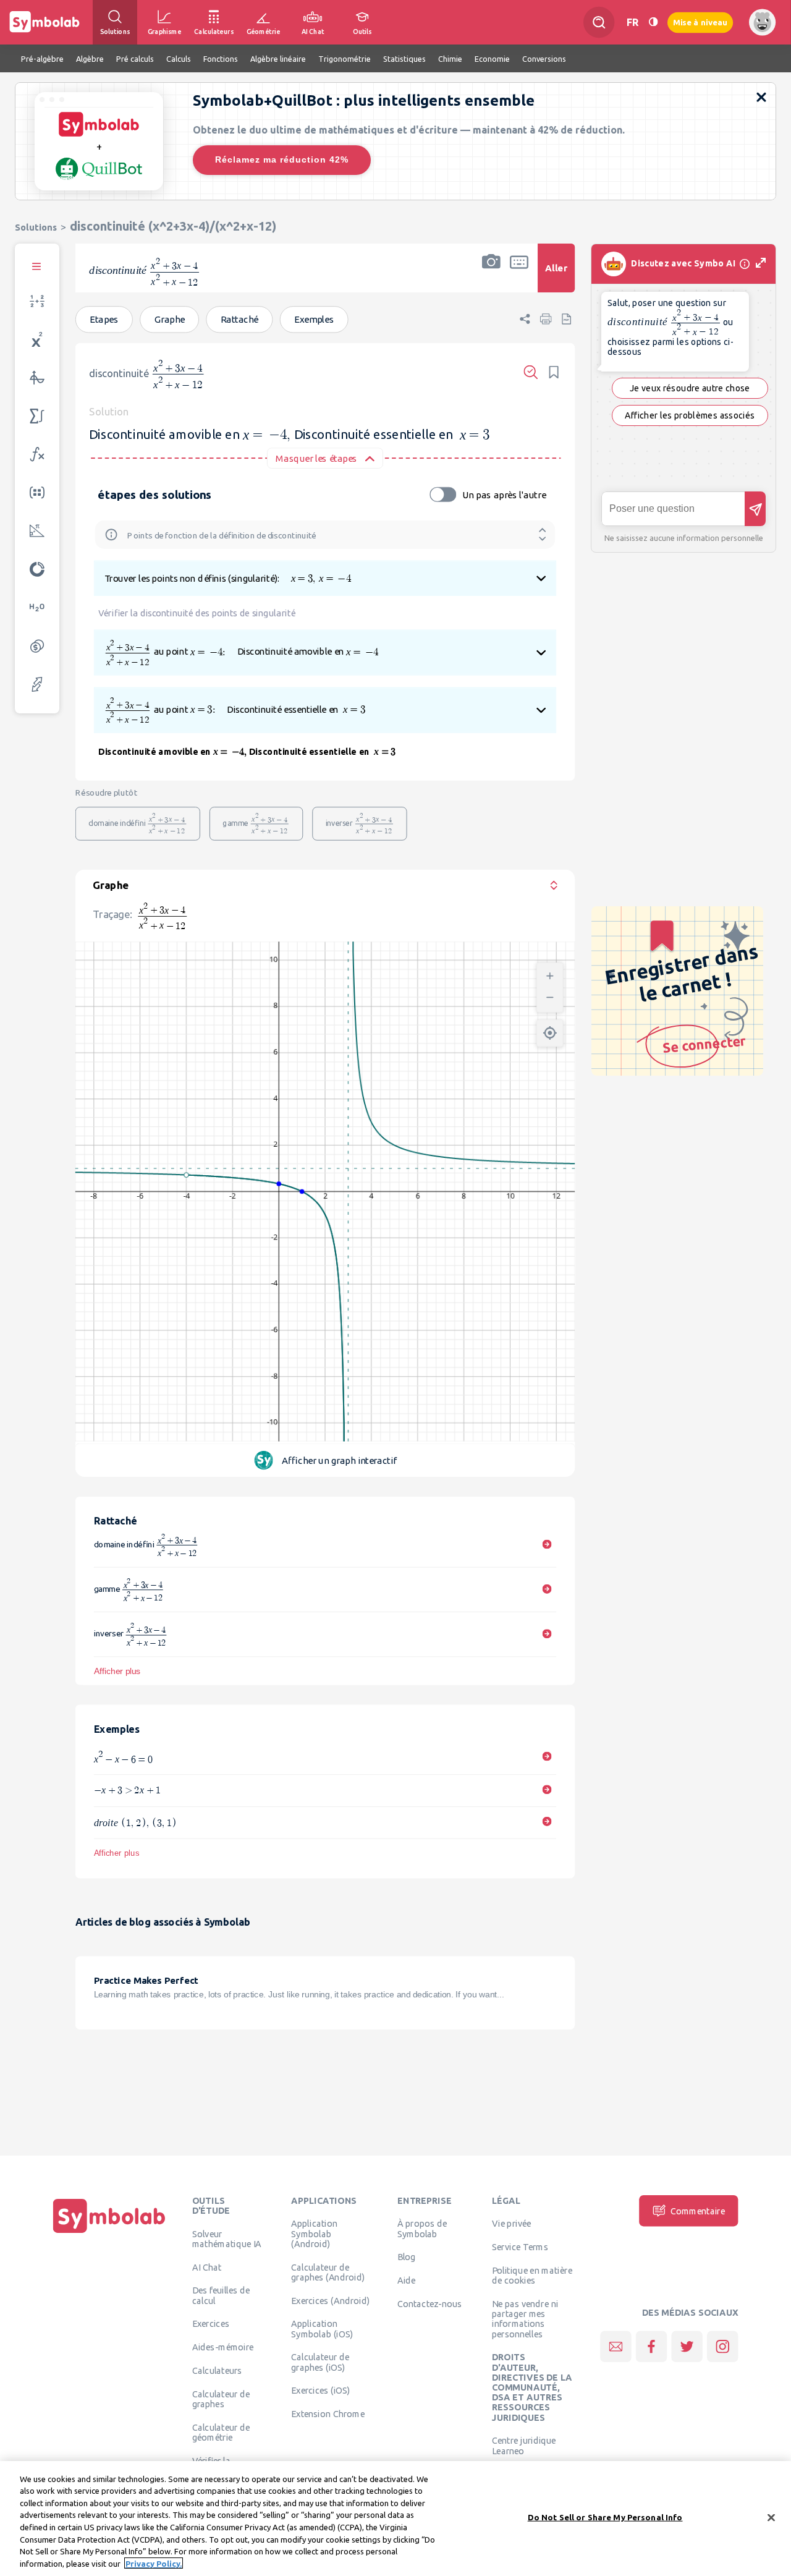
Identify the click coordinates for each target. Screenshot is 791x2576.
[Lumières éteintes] (653, 22)
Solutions (36, 227)
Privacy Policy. (154, 2563)
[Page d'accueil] (109, 2233)
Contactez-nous (429, 2304)
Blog (407, 2257)
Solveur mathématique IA (227, 2238)
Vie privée (511, 2224)
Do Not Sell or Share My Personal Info (605, 2517)
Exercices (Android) (330, 2300)
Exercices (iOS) (320, 2391)
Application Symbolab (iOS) (322, 2329)
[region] (395, 2519)
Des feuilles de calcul (221, 2295)
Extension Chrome (328, 2414)
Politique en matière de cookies (532, 2276)
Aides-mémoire (223, 2347)
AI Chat (207, 2267)
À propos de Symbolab (422, 2229)
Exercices (211, 2324)
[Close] (771, 2517)
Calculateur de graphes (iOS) (320, 2362)
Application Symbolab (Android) (314, 2234)
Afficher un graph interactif (339, 1460)
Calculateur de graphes (221, 2399)
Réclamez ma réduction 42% (282, 159)
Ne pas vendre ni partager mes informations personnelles (525, 2319)
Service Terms (520, 2247)
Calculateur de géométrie (221, 2432)
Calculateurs (217, 2371)
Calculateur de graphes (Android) (328, 2272)
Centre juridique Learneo (524, 2446)
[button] (491, 276)
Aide (407, 2281)
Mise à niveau (700, 22)
